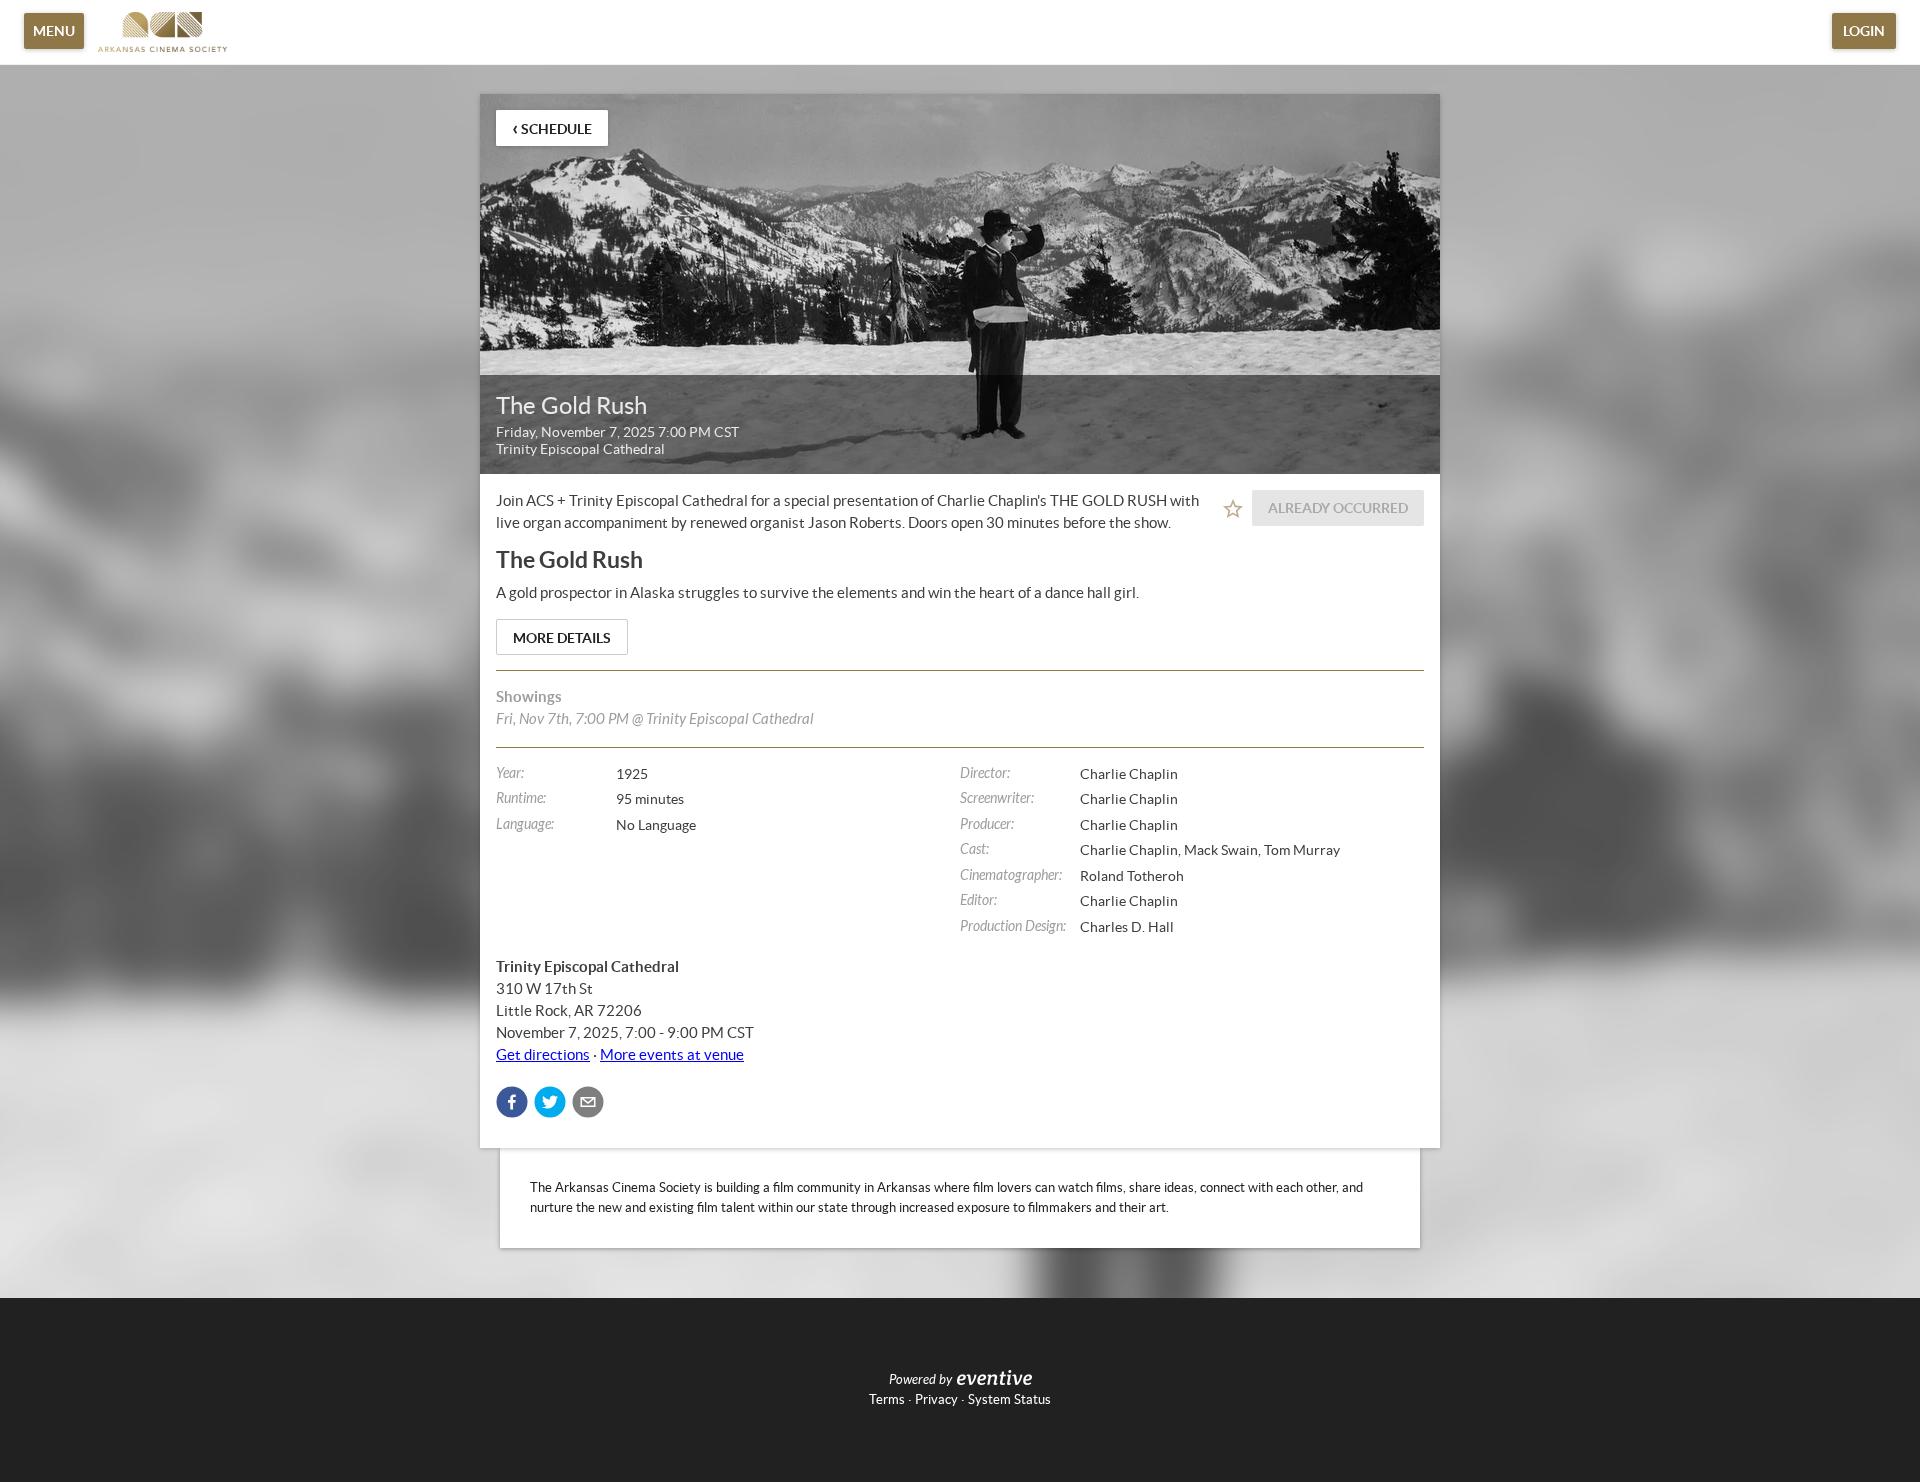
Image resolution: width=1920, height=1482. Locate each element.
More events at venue (672, 1054)
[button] (512, 1102)
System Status (1009, 1399)
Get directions (543, 1054)
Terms (887, 1399)
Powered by (920, 1380)
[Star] (1233, 509)
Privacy (936, 1399)
